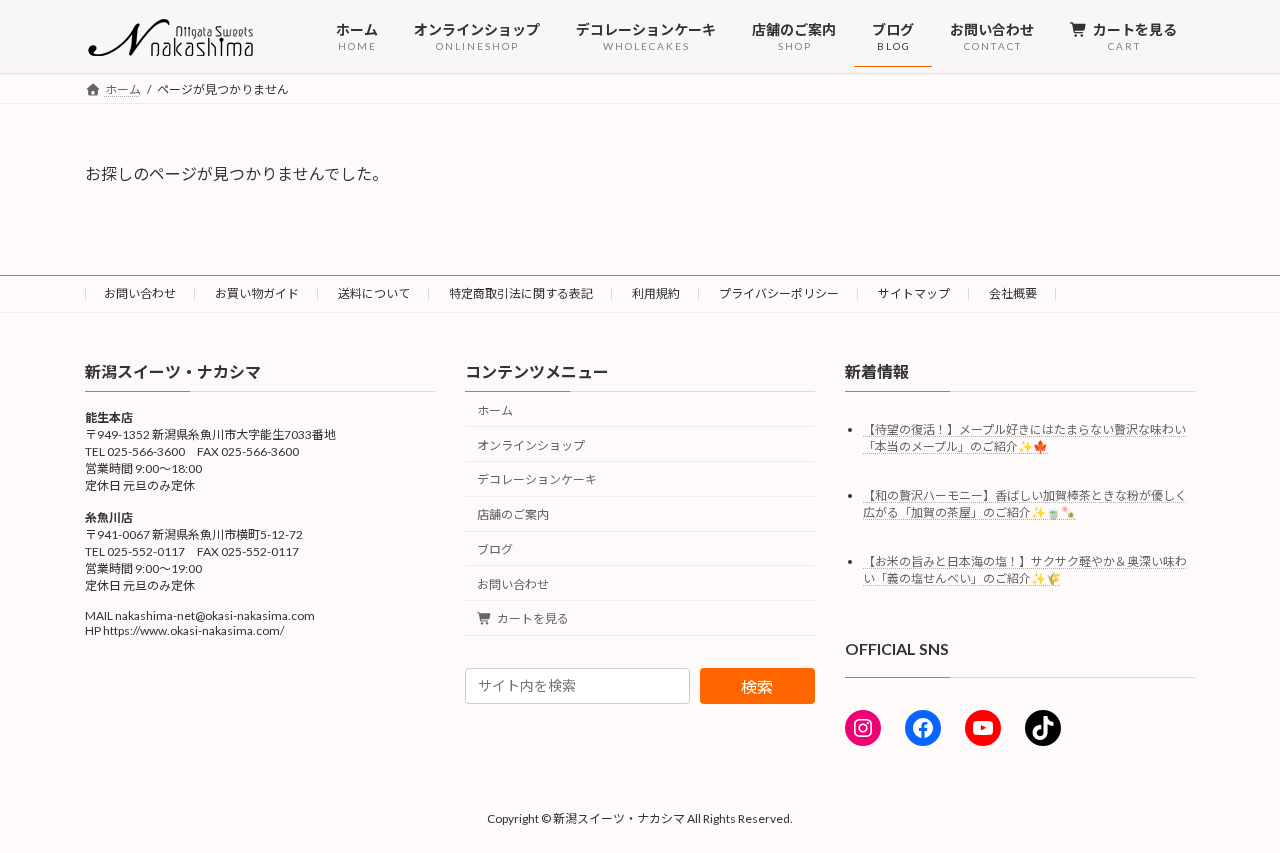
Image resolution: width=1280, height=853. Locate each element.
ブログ (495, 549)
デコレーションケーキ (537, 479)
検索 (757, 686)
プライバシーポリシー (779, 293)
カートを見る (533, 618)
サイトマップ (914, 293)
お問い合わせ (140, 293)
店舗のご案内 (513, 514)
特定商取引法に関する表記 (521, 293)
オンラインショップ (531, 444)
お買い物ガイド (257, 293)
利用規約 (656, 293)
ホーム (495, 410)
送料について (374, 293)
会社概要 (1013, 293)
